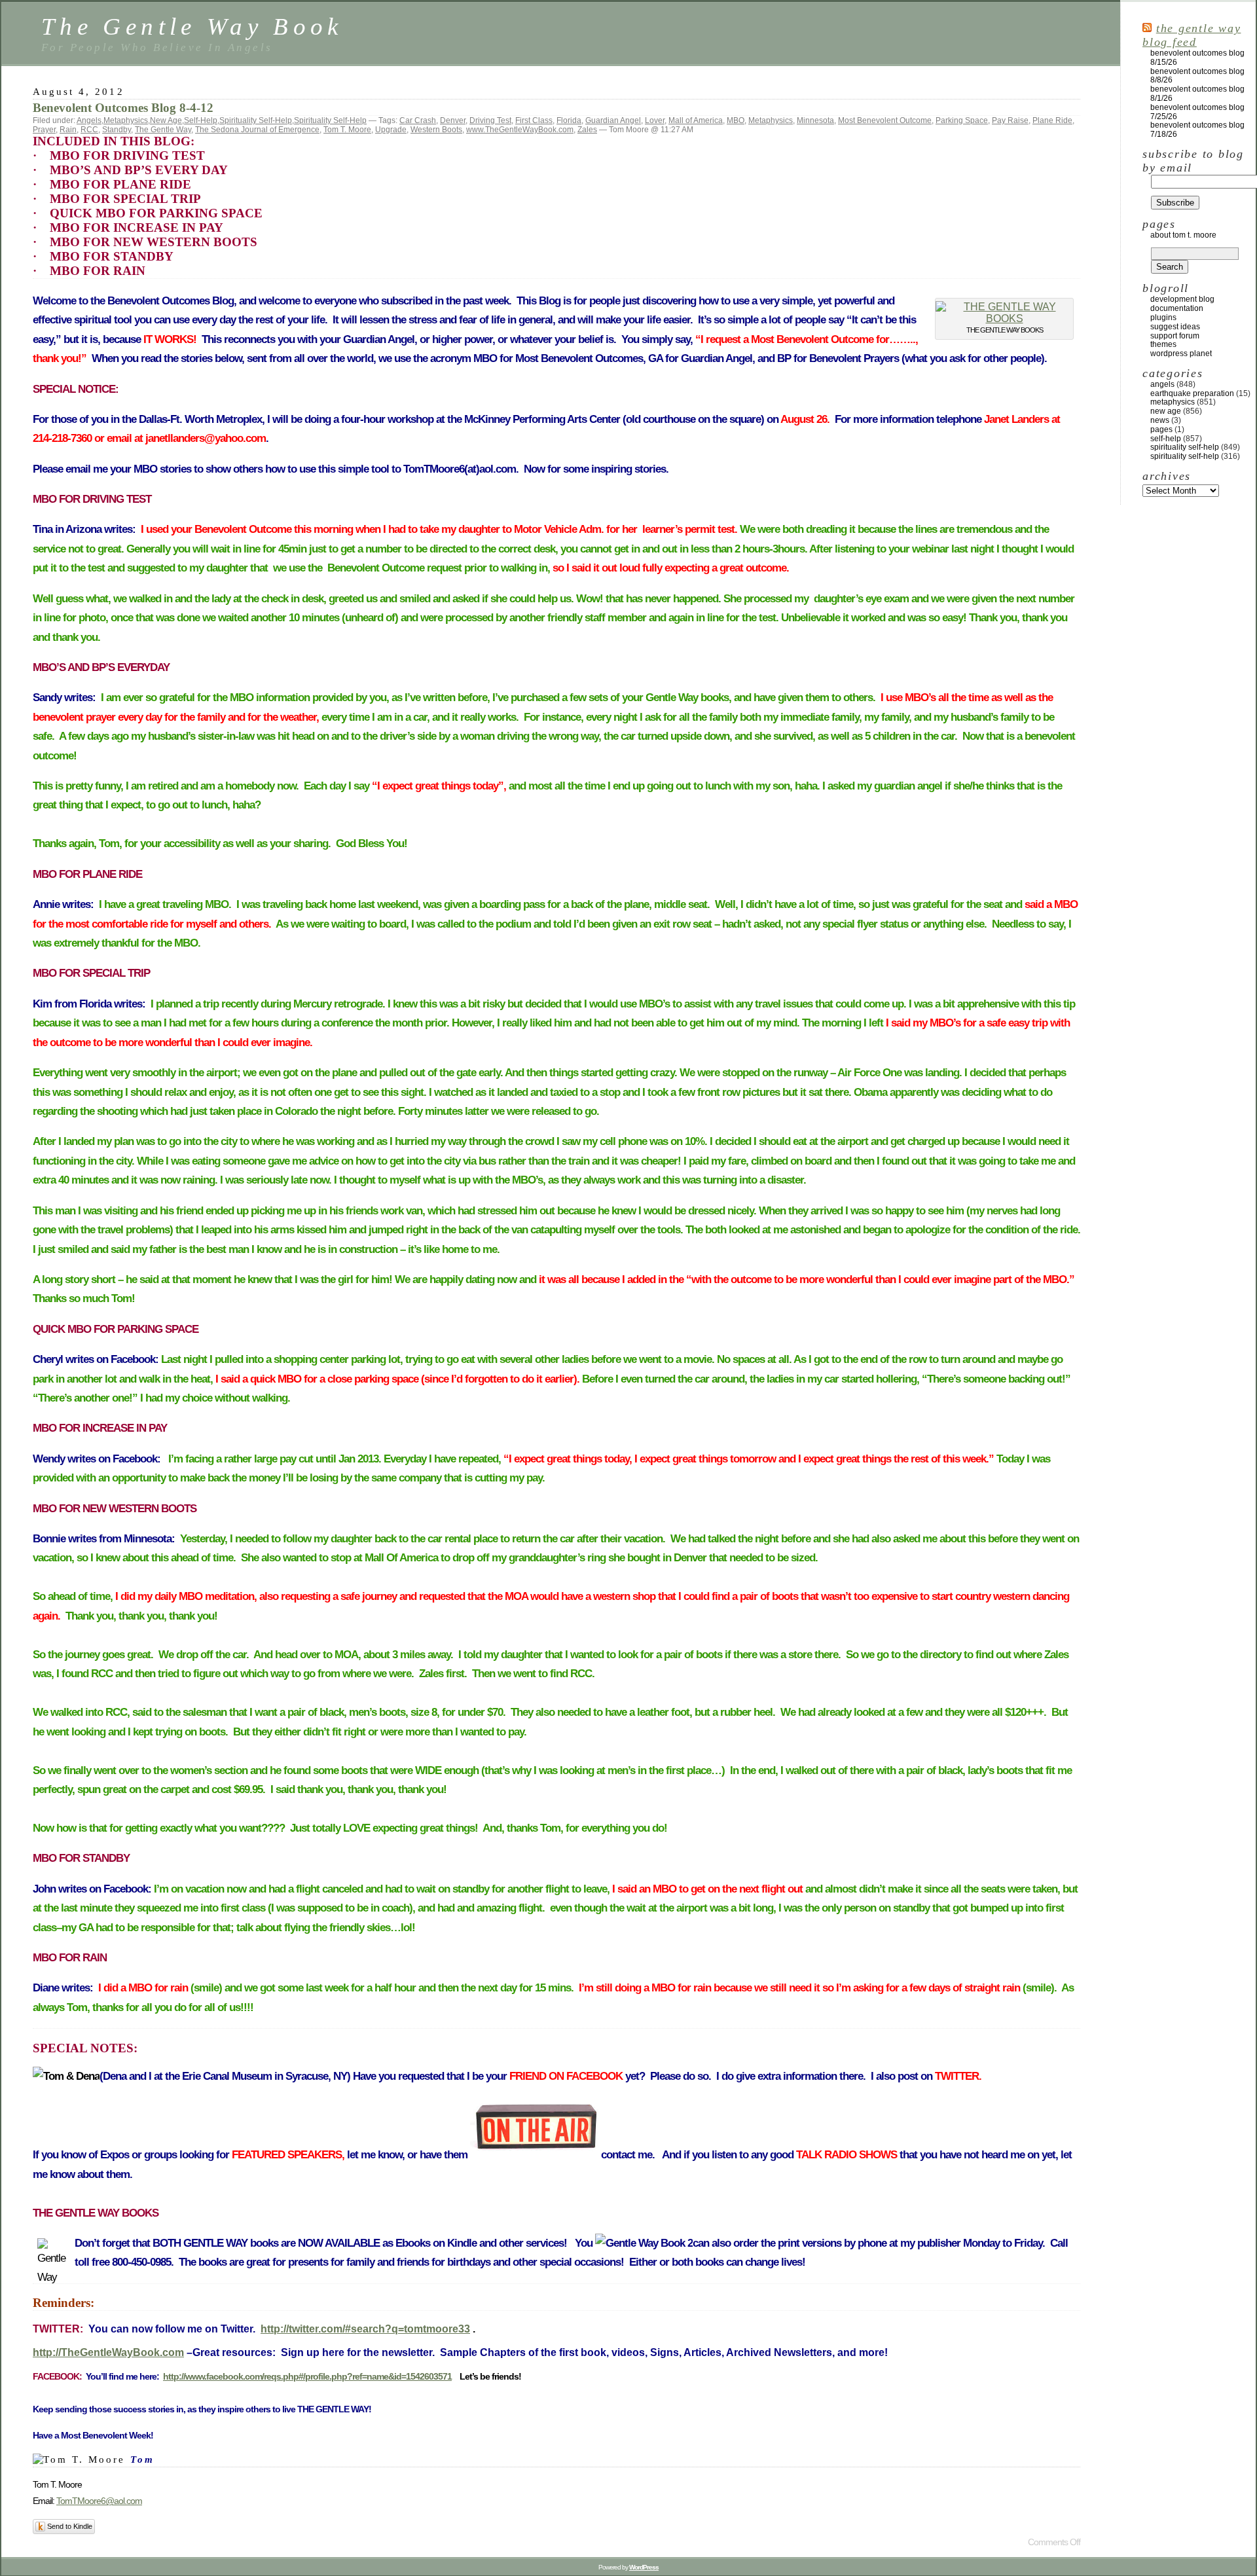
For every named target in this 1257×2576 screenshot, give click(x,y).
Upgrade (391, 130)
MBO (736, 120)
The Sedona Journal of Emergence (257, 130)
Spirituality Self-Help (256, 120)
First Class (534, 120)
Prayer (44, 130)
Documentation (1177, 308)
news (1160, 420)
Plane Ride (1052, 120)
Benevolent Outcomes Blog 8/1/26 (1197, 94)
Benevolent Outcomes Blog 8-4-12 (123, 108)
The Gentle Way (163, 130)
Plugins (1163, 317)
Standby (117, 130)
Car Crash (418, 120)
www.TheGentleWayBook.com (520, 130)
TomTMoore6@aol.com (99, 2501)
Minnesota (815, 120)
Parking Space (962, 120)
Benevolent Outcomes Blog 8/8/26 (1197, 76)
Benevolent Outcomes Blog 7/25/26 (1197, 112)
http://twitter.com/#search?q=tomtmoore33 (365, 2329)
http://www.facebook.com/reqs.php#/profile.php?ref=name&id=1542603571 (307, 2376)
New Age (166, 120)
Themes (1163, 344)
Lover (655, 120)
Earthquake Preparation (1192, 393)
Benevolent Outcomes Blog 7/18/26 (1197, 130)
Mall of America (696, 120)
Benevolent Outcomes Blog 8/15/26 (1197, 58)
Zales (587, 130)
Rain (68, 130)
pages (1161, 429)
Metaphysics (126, 120)
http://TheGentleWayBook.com (108, 2352)
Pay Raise (1010, 120)
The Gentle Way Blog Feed (1192, 35)
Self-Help (201, 120)
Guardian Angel (613, 120)
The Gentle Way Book (192, 27)
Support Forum (1175, 336)
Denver (453, 120)
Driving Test (490, 120)
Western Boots (436, 130)
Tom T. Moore (347, 130)
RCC (89, 130)
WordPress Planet (1181, 354)
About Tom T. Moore (1183, 235)
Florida (569, 120)
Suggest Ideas (1175, 327)
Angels (89, 120)
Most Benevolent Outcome (885, 120)
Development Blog (1182, 299)
